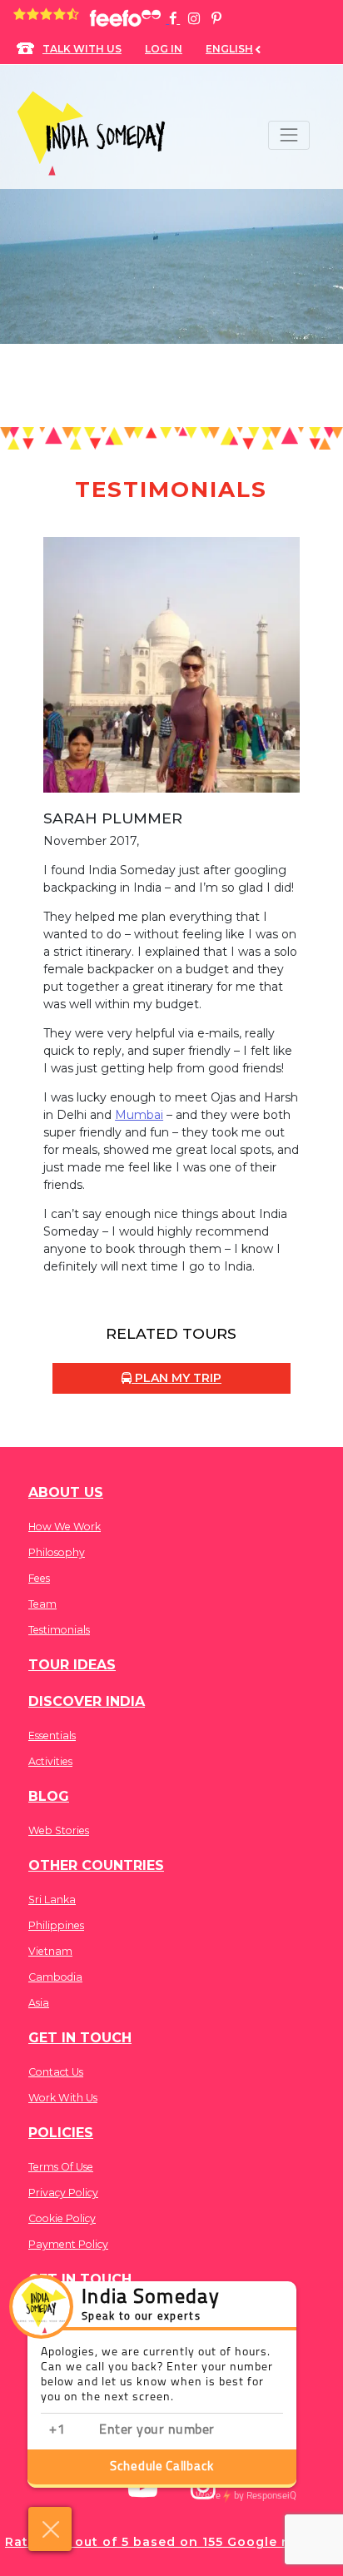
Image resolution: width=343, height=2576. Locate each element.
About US (66, 1492)
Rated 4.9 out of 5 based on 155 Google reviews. (171, 2542)
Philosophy (57, 1552)
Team (42, 1604)
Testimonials (59, 1630)
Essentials (52, 1736)
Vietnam (50, 1951)
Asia (39, 2003)
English (229, 49)
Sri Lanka (52, 1900)
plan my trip (176, 1378)
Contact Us (56, 2072)
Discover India (87, 1701)
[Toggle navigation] (288, 135)
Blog (49, 1796)
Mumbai (139, 1115)
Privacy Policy (63, 2193)
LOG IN (164, 49)
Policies (61, 2133)
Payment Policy (68, 2244)
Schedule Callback (162, 2467)
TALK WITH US (82, 49)
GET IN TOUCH (80, 2038)
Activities (50, 1761)
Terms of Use (61, 2167)
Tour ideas (72, 1665)
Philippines (56, 1925)
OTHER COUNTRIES (96, 1865)
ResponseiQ (246, 2496)
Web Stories (59, 1830)
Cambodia (55, 1977)
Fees (39, 1578)
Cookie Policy (62, 2218)
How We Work (65, 1527)
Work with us (63, 2098)
